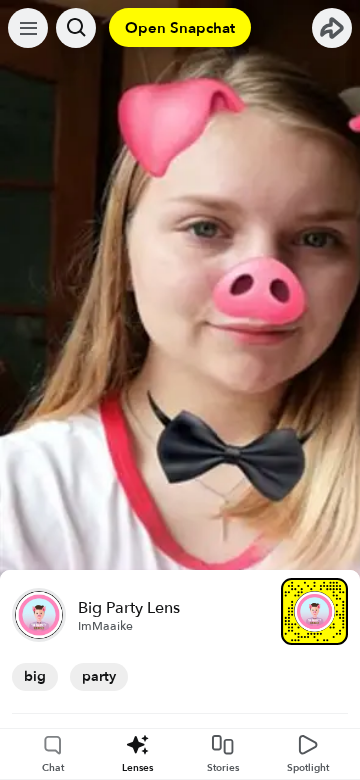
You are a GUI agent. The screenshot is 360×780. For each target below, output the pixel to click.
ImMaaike (105, 626)
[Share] (332, 28)
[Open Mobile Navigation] (28, 28)
